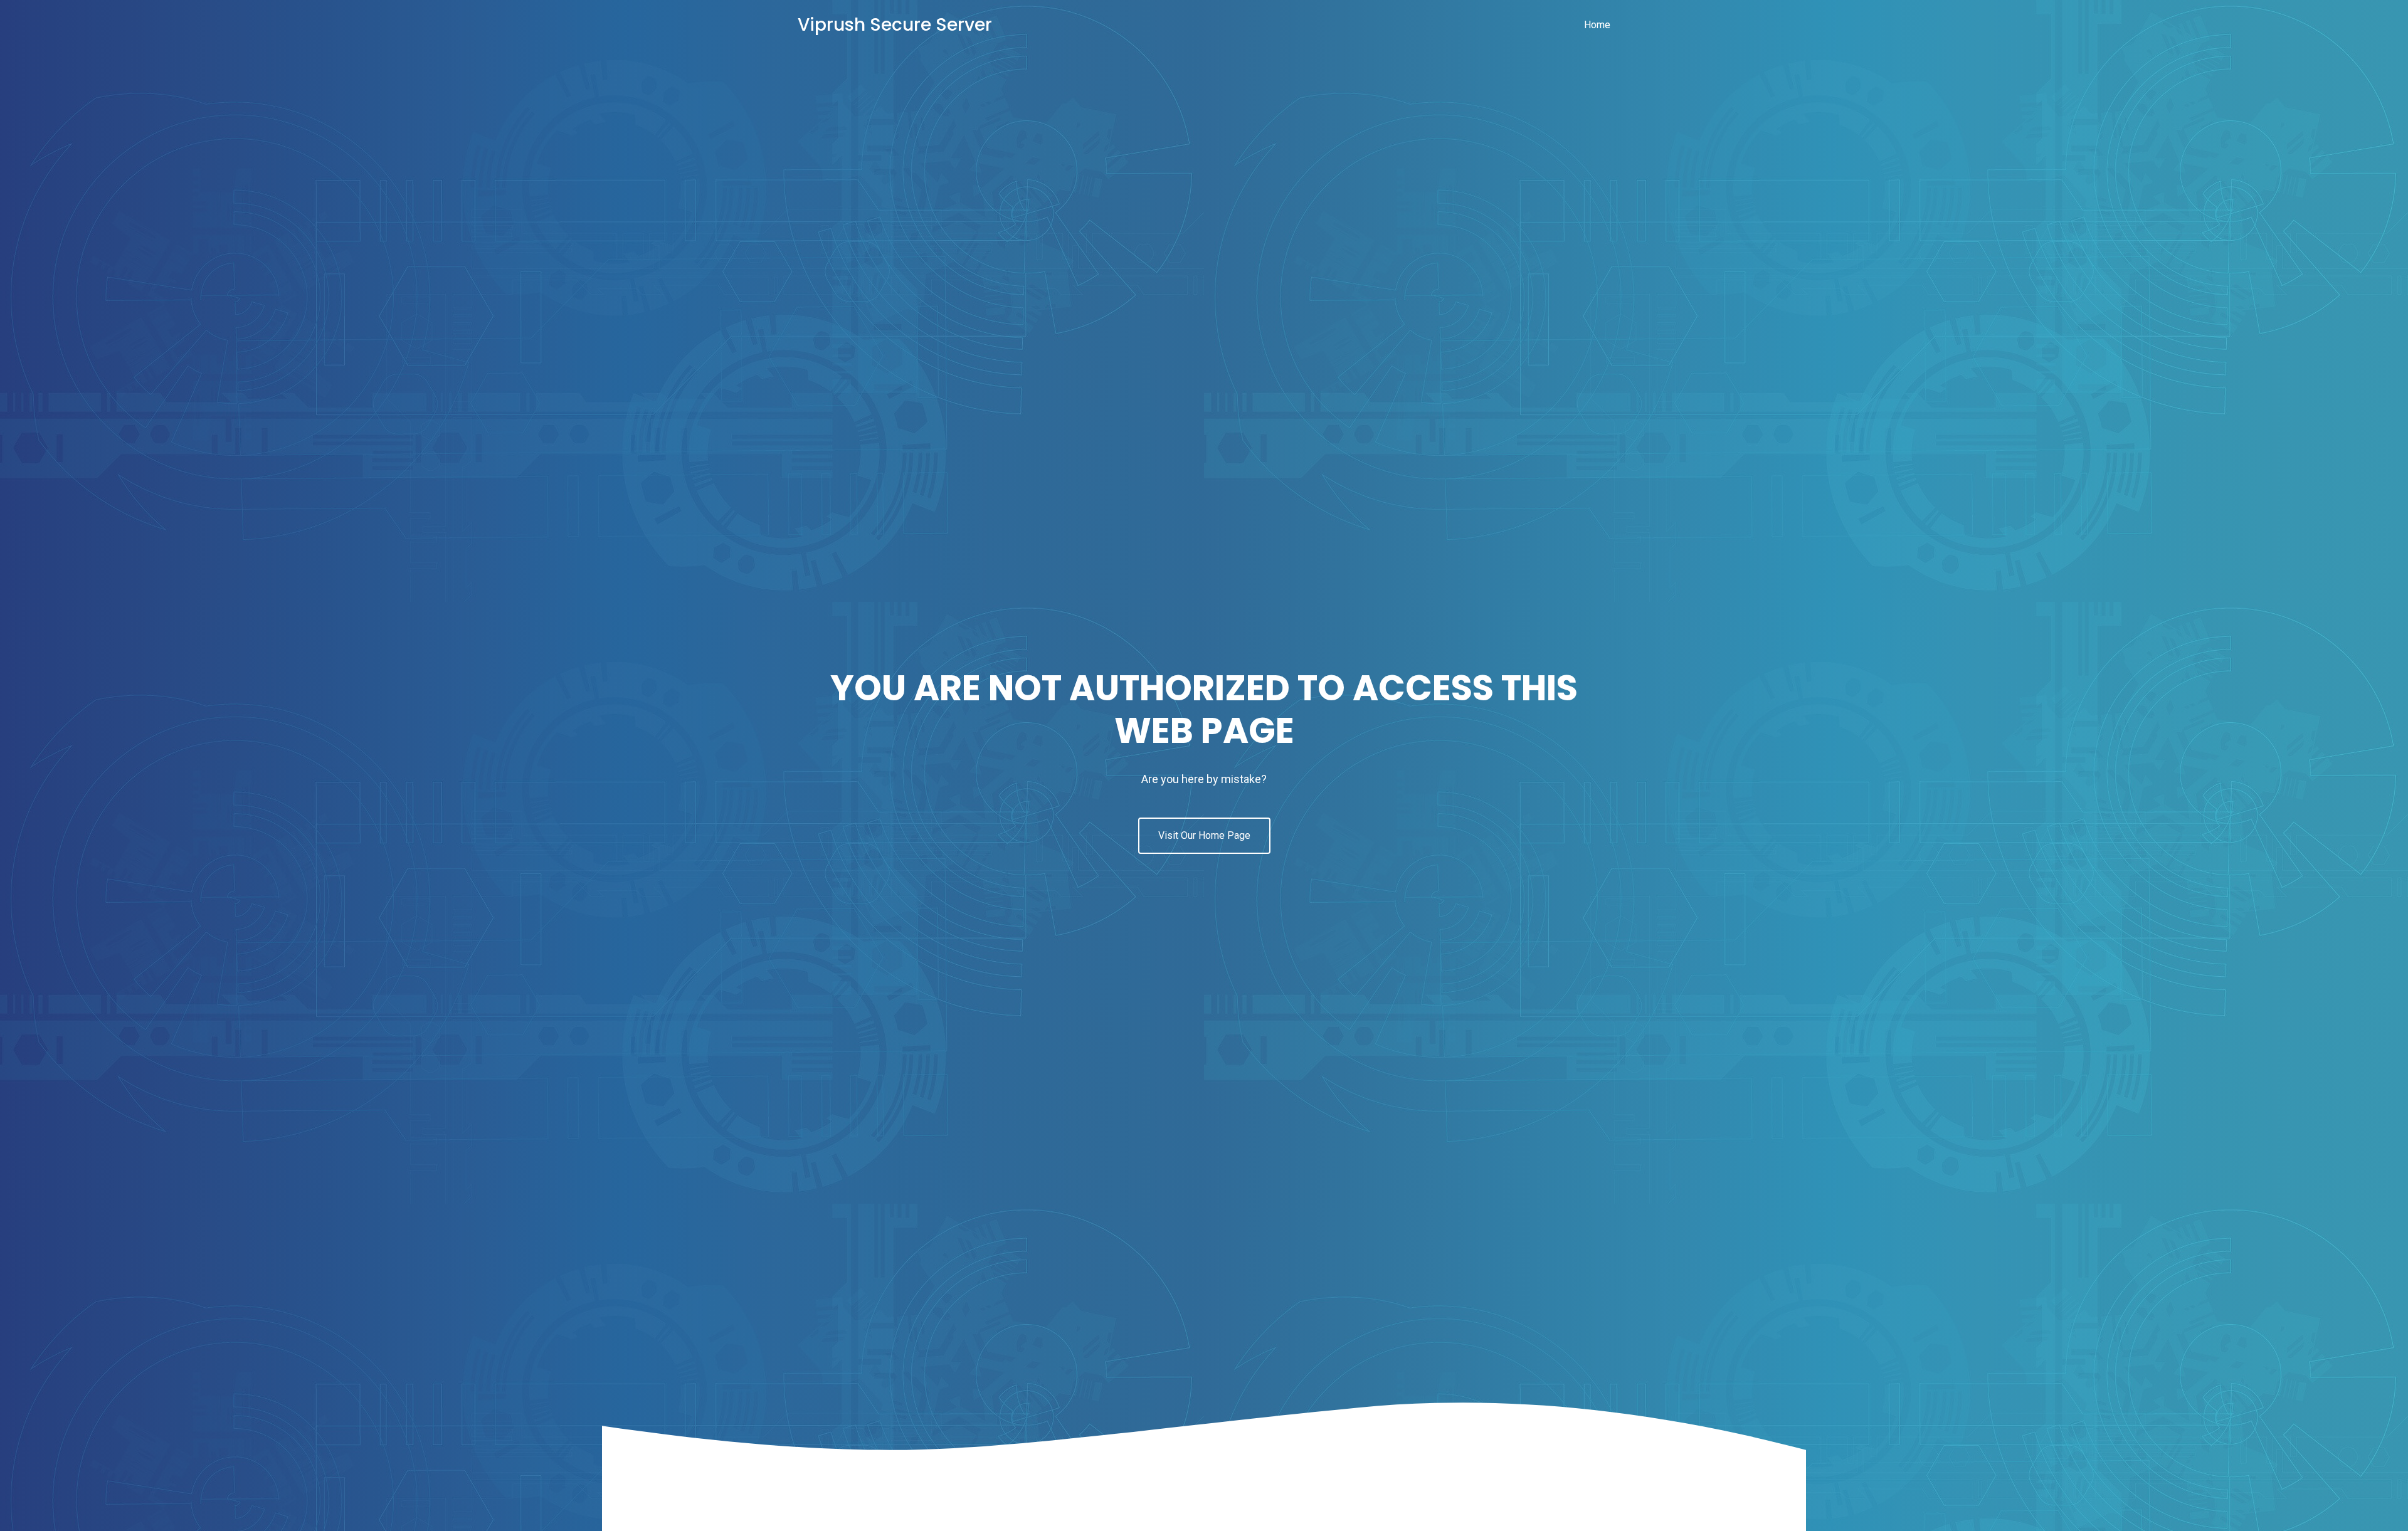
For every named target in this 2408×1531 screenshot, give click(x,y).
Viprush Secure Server (895, 25)
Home (1597, 25)
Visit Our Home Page (1204, 835)
